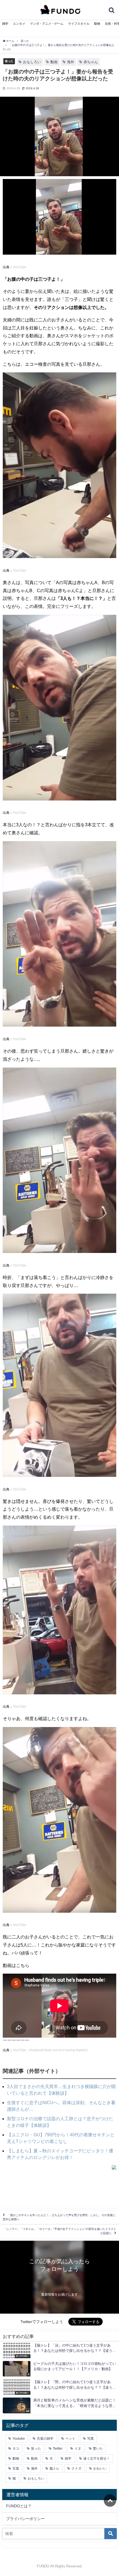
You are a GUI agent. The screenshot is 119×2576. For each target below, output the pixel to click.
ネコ (16, 2449)
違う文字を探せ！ (97, 2459)
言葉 (16, 2468)
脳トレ (55, 2468)
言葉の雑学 (45, 2439)
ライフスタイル (79, 24)
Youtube (19, 2439)
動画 (54, 62)
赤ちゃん (91, 62)
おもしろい (32, 62)
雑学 (5, 24)
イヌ (78, 2449)
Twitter (58, 2449)
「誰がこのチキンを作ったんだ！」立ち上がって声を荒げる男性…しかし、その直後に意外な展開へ (59, 2217)
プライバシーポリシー (25, 2519)
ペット (70, 2439)
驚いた (98, 2449)
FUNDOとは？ (19, 2506)
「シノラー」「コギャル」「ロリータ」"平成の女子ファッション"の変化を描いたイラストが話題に (60, 2231)
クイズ (76, 2468)
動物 (97, 24)
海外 (71, 62)
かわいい (100, 2468)
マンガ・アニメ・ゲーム (47, 24)
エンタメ (19, 24)
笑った (9, 61)
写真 (90, 2439)
